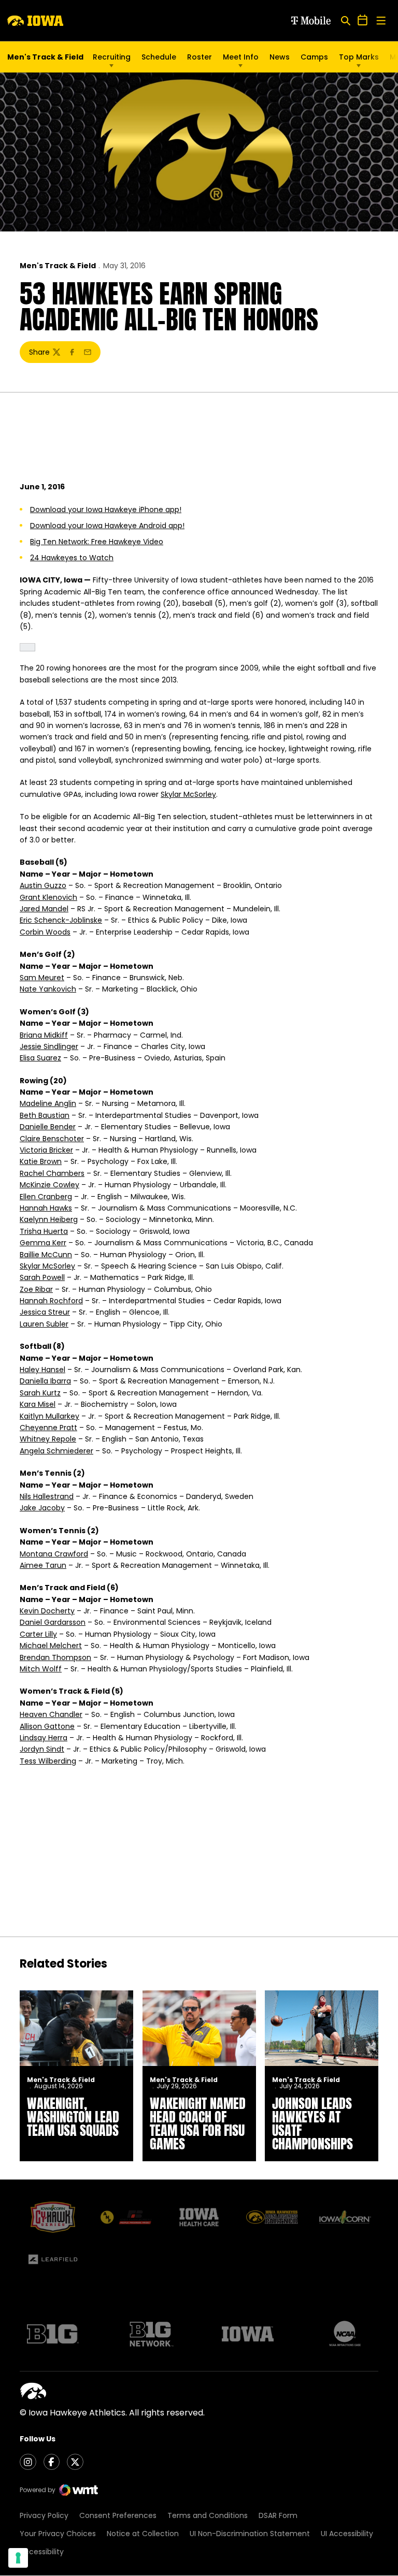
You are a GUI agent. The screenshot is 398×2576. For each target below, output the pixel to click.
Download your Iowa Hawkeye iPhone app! (106, 510)
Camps (314, 60)
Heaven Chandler (51, 1714)
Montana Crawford (54, 1554)
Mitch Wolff (41, 1669)
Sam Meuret (42, 978)
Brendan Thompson (55, 1657)
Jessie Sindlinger (49, 1046)
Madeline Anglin (48, 1103)
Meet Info (241, 57)
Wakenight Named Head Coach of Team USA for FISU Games (198, 2123)
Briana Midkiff (44, 1035)
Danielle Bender (48, 1127)
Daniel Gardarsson (53, 1622)
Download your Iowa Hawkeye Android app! (107, 526)
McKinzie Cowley (49, 1185)
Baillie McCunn (46, 1255)
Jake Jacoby (42, 1508)
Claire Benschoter (52, 1139)
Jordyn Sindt (42, 1749)
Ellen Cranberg (46, 1197)
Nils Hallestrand (47, 1496)
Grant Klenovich (48, 897)
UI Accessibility (347, 2534)
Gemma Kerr (43, 1243)
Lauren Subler (44, 1324)
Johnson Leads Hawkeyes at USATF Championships (312, 2123)
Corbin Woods (45, 932)
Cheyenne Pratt (48, 1428)
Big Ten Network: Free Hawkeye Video (97, 542)
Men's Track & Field (58, 266)
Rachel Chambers (52, 1173)
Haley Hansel (42, 1370)
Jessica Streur (45, 1312)
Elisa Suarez (40, 1058)
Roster (200, 57)
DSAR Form (278, 2515)
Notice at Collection (143, 2534)
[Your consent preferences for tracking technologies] (18, 2558)
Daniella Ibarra (45, 1381)
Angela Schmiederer (56, 1451)
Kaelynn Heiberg (49, 1219)
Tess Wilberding (48, 1761)
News (280, 57)
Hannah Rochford (51, 1301)
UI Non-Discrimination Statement (250, 2534)
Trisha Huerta (44, 1231)
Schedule (159, 57)
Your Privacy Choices (58, 2534)
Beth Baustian (45, 1115)
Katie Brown (41, 1161)
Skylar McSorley (188, 794)
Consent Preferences (118, 2515)
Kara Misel (38, 1404)
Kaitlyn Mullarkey (49, 1416)
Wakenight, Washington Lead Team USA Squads (73, 2117)
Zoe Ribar (36, 1289)
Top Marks (359, 57)
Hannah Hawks (46, 1208)
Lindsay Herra (44, 1738)
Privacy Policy (44, 2515)
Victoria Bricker (46, 1150)
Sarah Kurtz (40, 1393)
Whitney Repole (48, 1439)
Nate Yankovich (48, 989)
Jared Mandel (44, 909)
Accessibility (42, 2552)
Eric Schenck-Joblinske (61, 920)
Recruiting (112, 57)
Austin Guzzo (43, 885)
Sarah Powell (42, 1277)
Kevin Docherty (47, 1611)
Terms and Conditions (208, 2515)
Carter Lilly (38, 1634)
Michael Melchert (51, 1646)
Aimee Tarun (43, 1565)
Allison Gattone (47, 1726)
